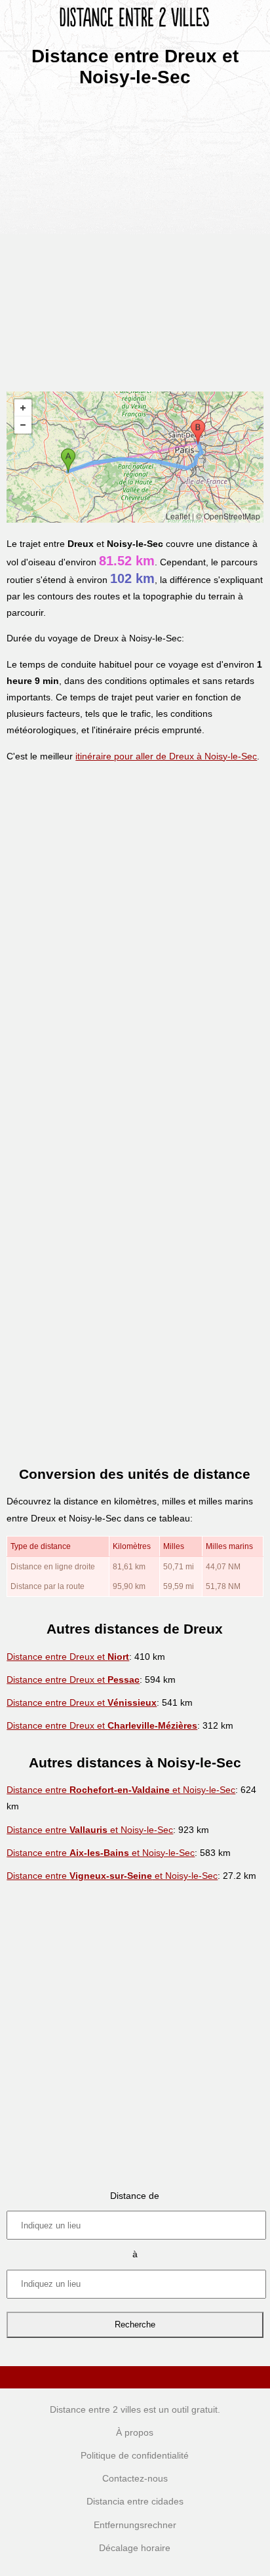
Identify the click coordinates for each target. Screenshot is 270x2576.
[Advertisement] (135, 235)
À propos (135, 2432)
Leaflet (178, 516)
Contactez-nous (135, 2478)
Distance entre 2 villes (95, 2409)
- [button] (23, 425)
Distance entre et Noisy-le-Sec (121, 1790)
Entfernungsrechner (135, 2525)
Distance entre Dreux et (68, 1657)
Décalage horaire (135, 2548)
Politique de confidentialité (135, 2455)
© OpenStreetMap (228, 516)
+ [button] (23, 408)
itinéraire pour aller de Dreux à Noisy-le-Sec (166, 756)
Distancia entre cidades (135, 2501)
